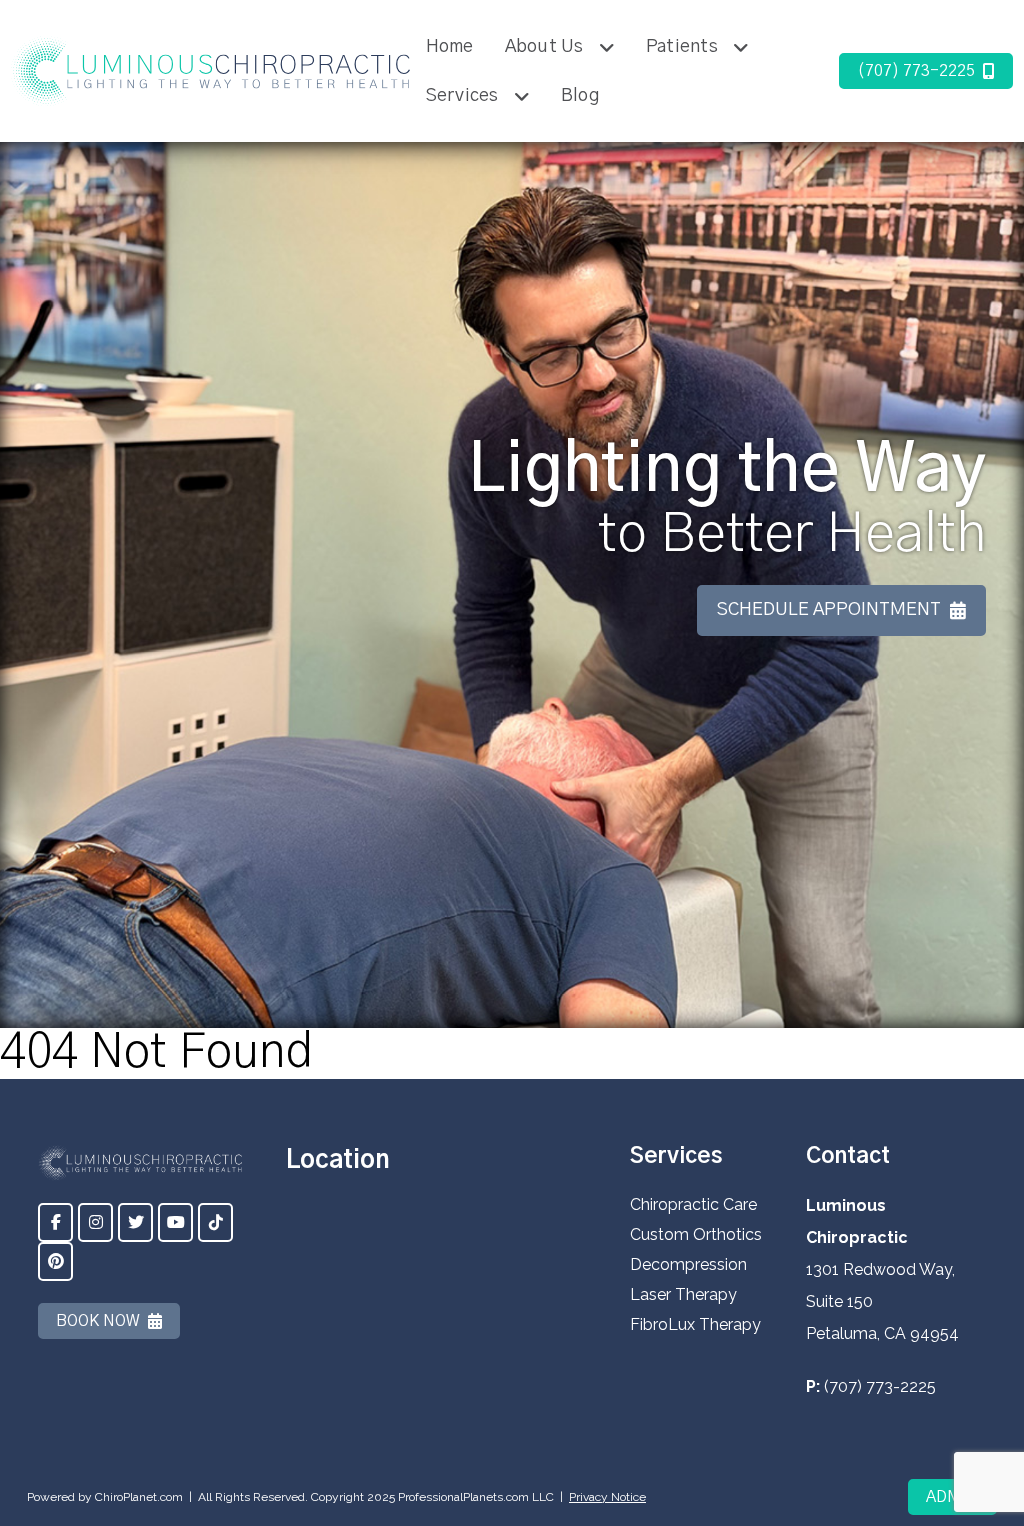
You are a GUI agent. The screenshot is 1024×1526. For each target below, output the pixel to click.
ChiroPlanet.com (139, 1497)
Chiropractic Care (693, 1204)
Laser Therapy (683, 1294)
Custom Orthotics (696, 1234)
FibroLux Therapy (695, 1324)
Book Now (98, 1321)
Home (450, 47)
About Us (544, 47)
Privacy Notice (607, 1497)
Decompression (688, 1264)
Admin (952, 1497)
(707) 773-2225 (916, 71)
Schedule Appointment (829, 610)
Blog (580, 96)
